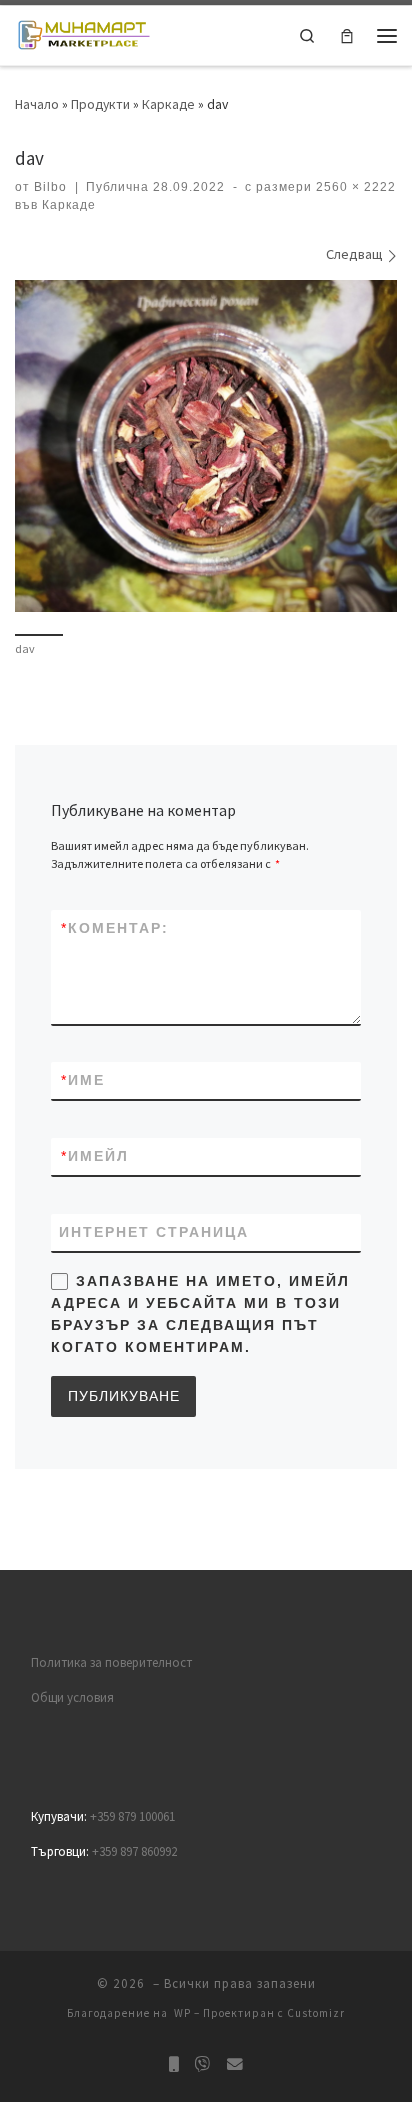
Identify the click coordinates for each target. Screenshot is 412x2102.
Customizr (316, 2013)
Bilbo (50, 187)
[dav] (206, 446)
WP (182, 2013)
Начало (37, 104)
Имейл (95, 1156)
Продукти (100, 104)
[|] (83, 33)
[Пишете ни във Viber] (203, 2065)
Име (83, 1080)
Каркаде (168, 104)
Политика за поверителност (111, 1662)
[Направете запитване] (235, 2065)
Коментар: (115, 928)
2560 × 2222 (354, 187)
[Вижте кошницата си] (347, 35)
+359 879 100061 (132, 1816)
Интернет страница (154, 1232)
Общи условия (72, 1697)
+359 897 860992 (134, 1851)
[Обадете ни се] (174, 2065)
